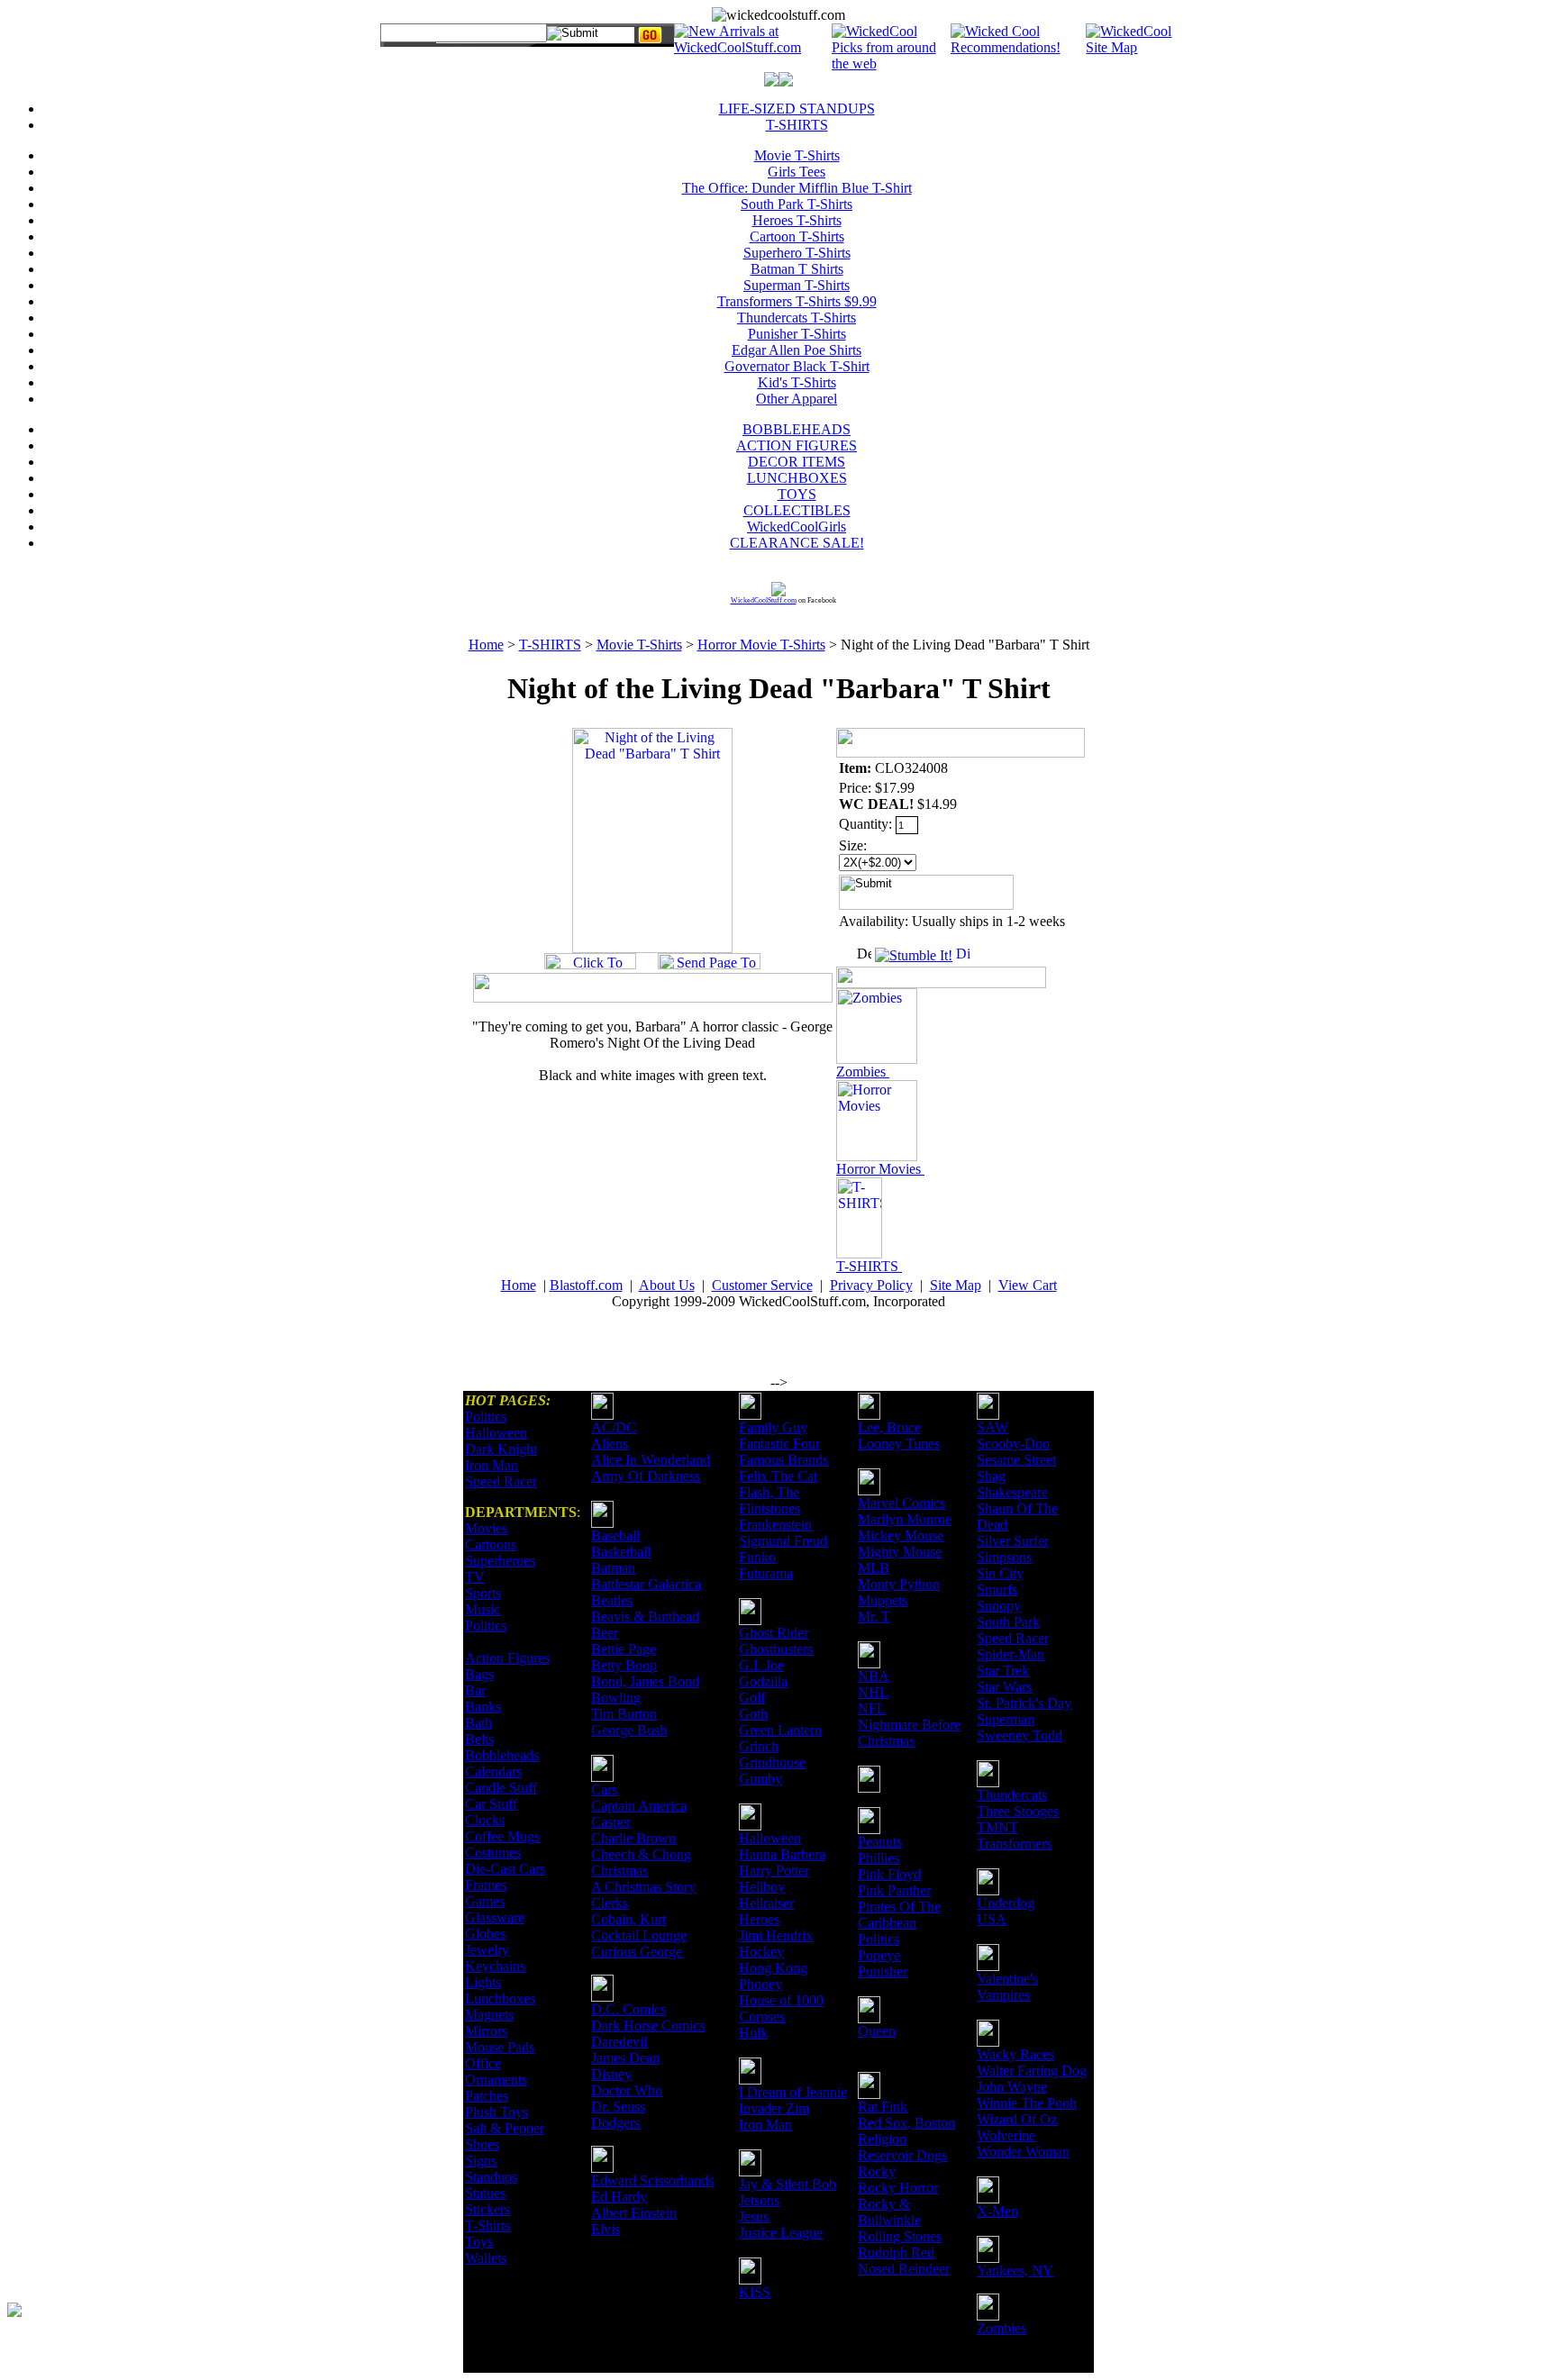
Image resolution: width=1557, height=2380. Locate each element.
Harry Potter (774, 1871)
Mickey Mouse (901, 1535)
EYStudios (114, 2322)
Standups (491, 2177)
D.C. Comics (628, 2009)
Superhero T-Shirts (797, 253)
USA (992, 1919)
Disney (611, 2074)
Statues (485, 2193)
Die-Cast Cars (505, 1869)
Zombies (863, 1072)
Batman (613, 1568)
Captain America (639, 1806)
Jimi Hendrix (776, 1935)
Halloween (496, 1433)
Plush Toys (496, 2112)
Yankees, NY (1015, 2271)
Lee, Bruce (889, 1427)
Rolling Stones (900, 2236)
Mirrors (486, 2031)
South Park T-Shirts (797, 204)
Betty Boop (624, 1665)
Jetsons (759, 2200)
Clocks (485, 1820)
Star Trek (1003, 1671)
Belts (479, 1739)
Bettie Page (624, 1649)
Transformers (1014, 1844)
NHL (873, 1692)
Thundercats (1012, 1795)
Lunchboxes (500, 1998)
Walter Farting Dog (1032, 2071)
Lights (483, 1982)
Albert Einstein (634, 2213)
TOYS (797, 494)
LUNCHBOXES (797, 478)
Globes (485, 1934)
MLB (874, 1568)
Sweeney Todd (1020, 1735)
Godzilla (763, 1681)
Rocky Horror (898, 2188)
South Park (1008, 1622)
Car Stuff (491, 1804)
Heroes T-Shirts (797, 220)
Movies (486, 1528)
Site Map (956, 1285)
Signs (481, 2161)
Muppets (883, 1600)
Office (483, 2063)
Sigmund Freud (783, 1541)
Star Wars (1004, 1687)
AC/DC (614, 1427)
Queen (877, 2031)
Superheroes (500, 1561)
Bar (475, 1690)
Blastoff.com (586, 1285)
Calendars (493, 1771)
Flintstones (769, 1508)
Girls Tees (797, 172)
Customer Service (762, 1285)
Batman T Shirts (797, 269)
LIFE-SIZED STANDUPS (797, 109)
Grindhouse (772, 1762)
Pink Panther (894, 1890)
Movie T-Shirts (797, 155)
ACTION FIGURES (797, 445)
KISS (755, 2292)
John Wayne (1012, 2087)
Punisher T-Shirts (797, 334)
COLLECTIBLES (797, 510)
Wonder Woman (1023, 2152)
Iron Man (492, 1465)
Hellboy (762, 1887)
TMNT (997, 1827)
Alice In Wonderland (651, 1460)
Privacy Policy (871, 1285)
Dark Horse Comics (648, 2026)
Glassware (495, 1917)
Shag (991, 1476)
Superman (1006, 1719)
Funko (757, 1557)
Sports (483, 1593)
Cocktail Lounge (639, 1935)
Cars (604, 1790)
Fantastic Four (779, 1444)
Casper (611, 1822)
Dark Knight (501, 1449)
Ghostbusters (776, 1649)
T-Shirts (487, 2226)
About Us (667, 1285)
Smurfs (997, 1590)
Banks (483, 1707)
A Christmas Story (643, 1887)
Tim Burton (624, 1714)
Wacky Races (1015, 2054)
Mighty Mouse (900, 1552)
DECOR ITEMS (797, 462)
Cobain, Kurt (628, 1919)
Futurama (766, 1573)
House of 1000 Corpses (781, 2008)
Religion (882, 2139)
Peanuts (880, 1842)
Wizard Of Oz (1017, 2119)
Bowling (616, 1698)
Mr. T (874, 1617)
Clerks (610, 1903)
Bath (478, 1723)
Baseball (615, 1535)
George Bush (629, 1730)
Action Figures (507, 1658)
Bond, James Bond (645, 1681)
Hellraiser (766, 1903)
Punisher (883, 1971)
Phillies (879, 1858)
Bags (479, 1674)
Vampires (1003, 1995)
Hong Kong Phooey (773, 1976)
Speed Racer (501, 1481)
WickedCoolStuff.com (764, 600)
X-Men (997, 2211)
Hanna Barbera (782, 1854)
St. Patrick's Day (1024, 1703)
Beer (605, 1633)
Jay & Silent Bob (788, 2184)
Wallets (486, 2258)
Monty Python (899, 1584)
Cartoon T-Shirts (797, 236)
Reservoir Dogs (902, 2155)
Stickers (487, 2209)
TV (475, 1577)
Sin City (1000, 1573)
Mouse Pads (500, 2047)
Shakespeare (1012, 1492)
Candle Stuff (501, 1788)
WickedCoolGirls (797, 527)
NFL (872, 1708)
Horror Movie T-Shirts (761, 645)
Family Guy (773, 1427)
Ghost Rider (774, 1633)
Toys (479, 2242)
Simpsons (1004, 1557)
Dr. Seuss (618, 2107)
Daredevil (619, 2042)
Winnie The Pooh (1027, 2103)
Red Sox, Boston (906, 2123)
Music (483, 1609)
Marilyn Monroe (905, 1519)
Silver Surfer (1013, 1541)
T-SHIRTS (797, 125)
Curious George (637, 1952)
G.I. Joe (761, 1665)
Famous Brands (783, 1460)
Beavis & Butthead (645, 1617)
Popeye (879, 1955)
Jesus (754, 2216)
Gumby (760, 1779)
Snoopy (999, 1606)
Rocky (877, 2171)
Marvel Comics (901, 1503)
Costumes (493, 1853)
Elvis (605, 2229)
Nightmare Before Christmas (909, 1733)
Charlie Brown (633, 1838)
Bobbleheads (502, 1755)
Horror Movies (880, 1169)
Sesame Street (1016, 1460)
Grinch (759, 1746)
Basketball (621, 1552)
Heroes (759, 1919)
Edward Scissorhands (652, 2180)
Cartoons (491, 1544)
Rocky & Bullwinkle (889, 2212)
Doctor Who (627, 2090)
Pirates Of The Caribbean (899, 1915)
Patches (487, 2096)
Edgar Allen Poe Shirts (797, 350)
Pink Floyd (889, 1874)
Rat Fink (883, 2107)
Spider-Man (1011, 1654)
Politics (486, 1417)
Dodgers (615, 2123)
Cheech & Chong (641, 1854)
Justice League (781, 2233)
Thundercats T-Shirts (797, 318)
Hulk (753, 2033)
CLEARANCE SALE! (797, 543)
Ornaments (496, 2080)
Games (485, 1901)
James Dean (625, 2058)
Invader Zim (774, 2108)
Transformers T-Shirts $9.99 (797, 301)
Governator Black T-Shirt (797, 366)
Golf (752, 1698)
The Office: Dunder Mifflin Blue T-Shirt (797, 188)
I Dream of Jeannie (793, 2092)
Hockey (761, 1952)
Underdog (1006, 1903)
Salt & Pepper (505, 2128)
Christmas (619, 1871)
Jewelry (487, 1950)
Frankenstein (775, 1525)
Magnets (489, 2015)
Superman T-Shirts (797, 285)
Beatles (612, 1600)
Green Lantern (780, 1730)
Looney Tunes (899, 1444)
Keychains (495, 1966)
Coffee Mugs (502, 1836)
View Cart (1028, 1285)
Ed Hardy (619, 2197)
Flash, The (769, 1492)
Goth (753, 1714)
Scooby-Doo (1013, 1444)
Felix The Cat (778, 1476)
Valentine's (1007, 1979)
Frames (486, 1885)
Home (486, 645)
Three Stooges (1018, 1811)
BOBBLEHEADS (797, 429)
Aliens (610, 1444)
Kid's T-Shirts (797, 382)
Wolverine (1006, 2135)
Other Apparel (797, 399)
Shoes (482, 2144)
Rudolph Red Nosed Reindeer (904, 2261)
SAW (992, 1427)
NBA (874, 1676)
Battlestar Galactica (646, 1584)
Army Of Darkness (646, 1476)
